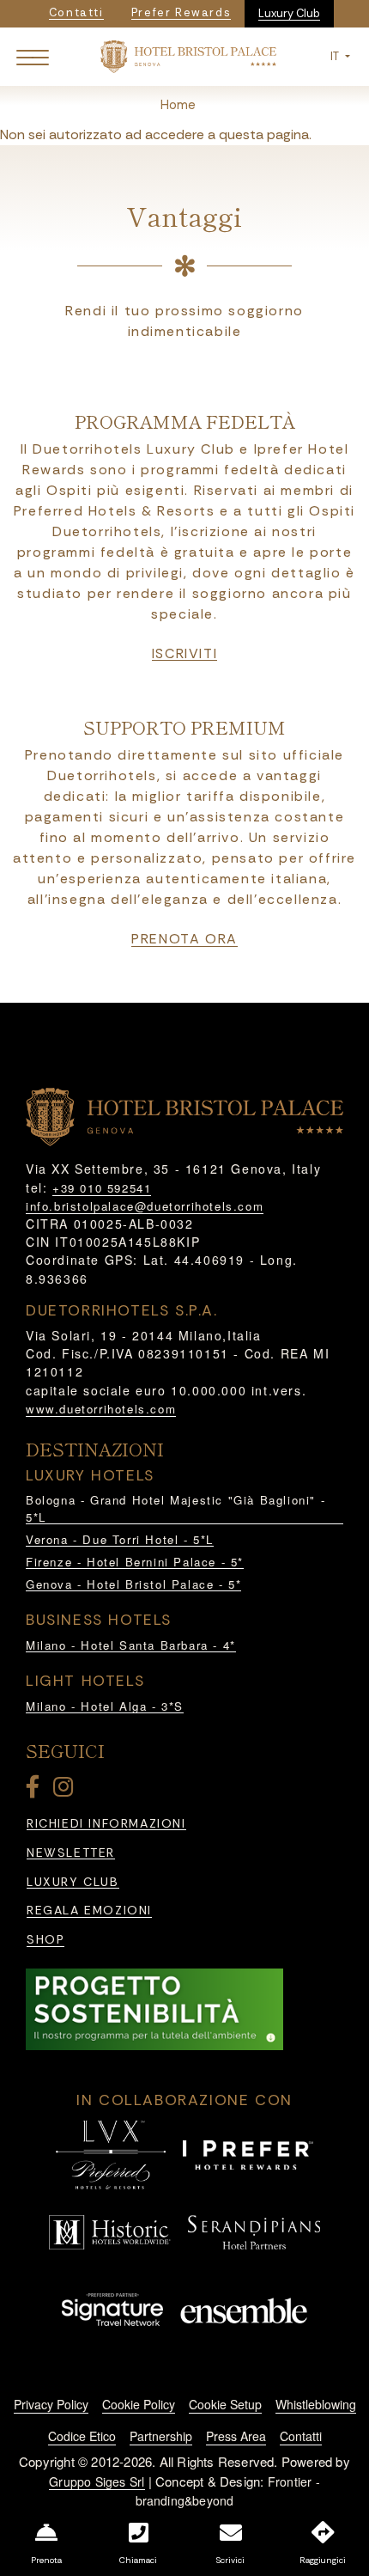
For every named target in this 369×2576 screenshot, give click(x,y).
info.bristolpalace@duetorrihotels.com (145, 1206)
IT (336, 56)
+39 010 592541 (102, 1188)
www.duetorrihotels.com (101, 1409)
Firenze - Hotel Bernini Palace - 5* (135, 1562)
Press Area (236, 2436)
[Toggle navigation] (33, 57)
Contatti (301, 2436)
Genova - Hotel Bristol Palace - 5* (133, 1584)
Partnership (161, 2436)
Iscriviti (184, 654)
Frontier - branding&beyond (228, 2491)
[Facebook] (36, 1790)
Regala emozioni (89, 1911)
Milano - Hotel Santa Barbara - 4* (131, 1645)
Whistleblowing (316, 2404)
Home (178, 105)
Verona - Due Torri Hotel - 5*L (120, 1539)
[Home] (188, 55)
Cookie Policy (139, 2404)
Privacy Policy (51, 2404)
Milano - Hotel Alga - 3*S (105, 1706)
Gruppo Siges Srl (97, 2481)
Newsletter (71, 1853)
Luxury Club (289, 13)
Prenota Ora (184, 939)
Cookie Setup (225, 2404)
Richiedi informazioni (106, 1824)
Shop (45, 1940)
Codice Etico (82, 2436)
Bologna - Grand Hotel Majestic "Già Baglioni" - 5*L (175, 1508)
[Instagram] (66, 1790)
